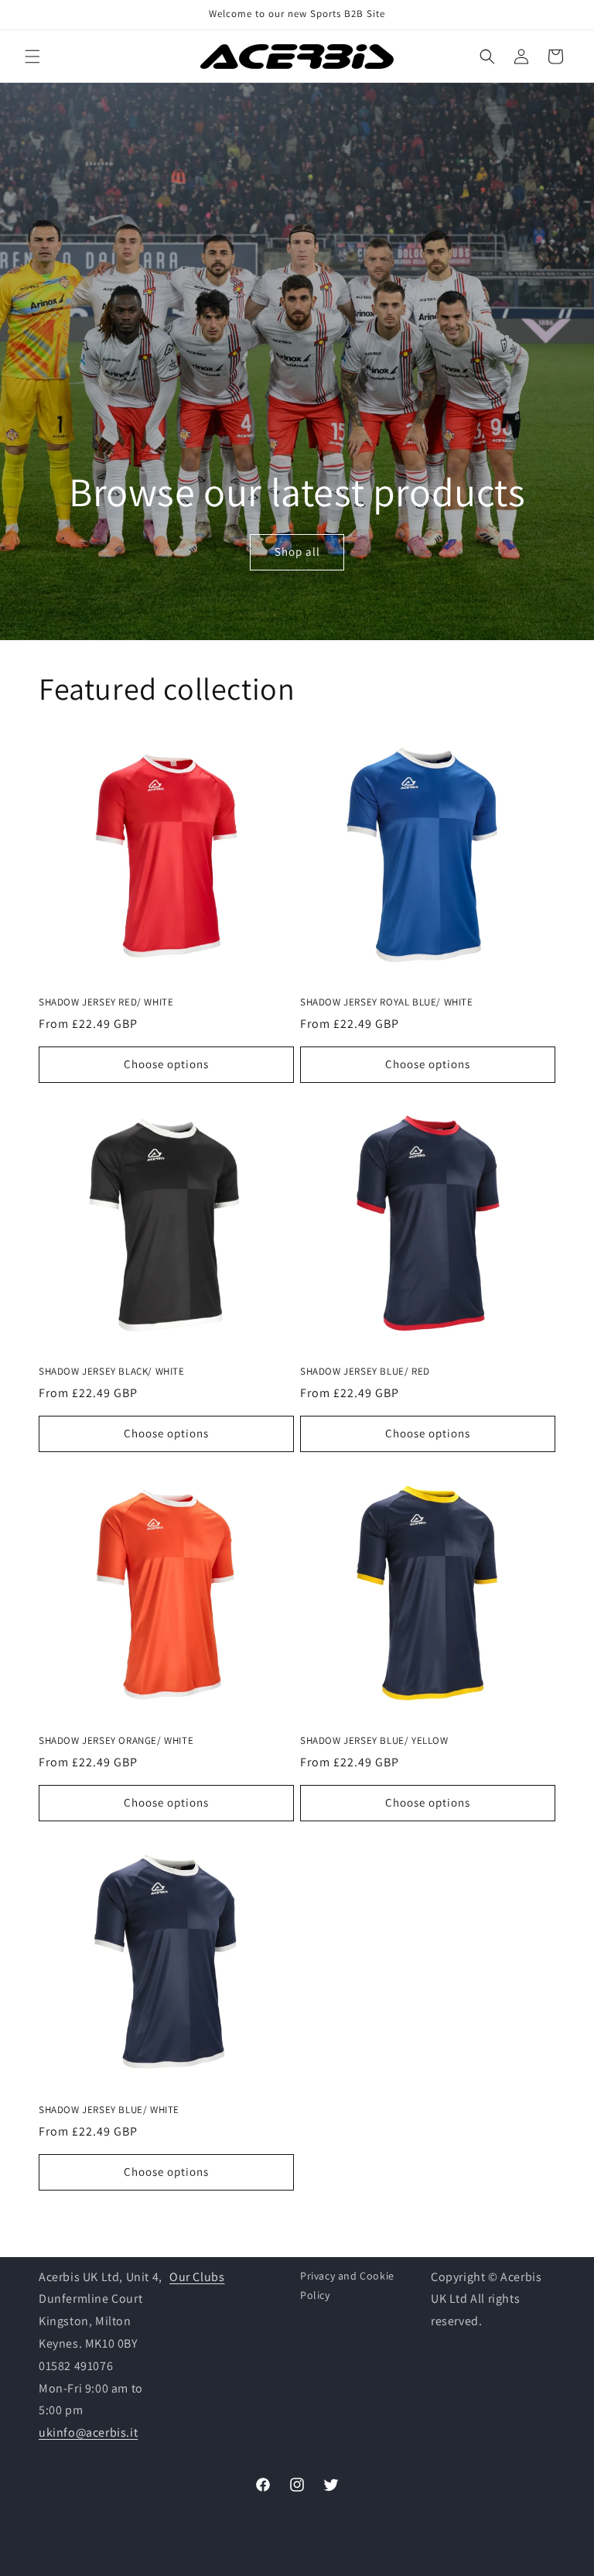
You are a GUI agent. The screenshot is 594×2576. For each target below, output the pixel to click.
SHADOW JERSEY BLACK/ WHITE (112, 1372)
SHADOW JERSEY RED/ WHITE (106, 1002)
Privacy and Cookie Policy (347, 2285)
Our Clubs (197, 2277)
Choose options (166, 1064)
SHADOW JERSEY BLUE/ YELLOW (374, 1741)
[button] (32, 57)
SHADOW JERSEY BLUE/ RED (365, 1372)
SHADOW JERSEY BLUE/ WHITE (109, 2110)
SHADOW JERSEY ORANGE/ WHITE (116, 1741)
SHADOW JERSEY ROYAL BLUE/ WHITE (387, 1002)
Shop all (297, 552)
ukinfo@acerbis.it (88, 2432)
